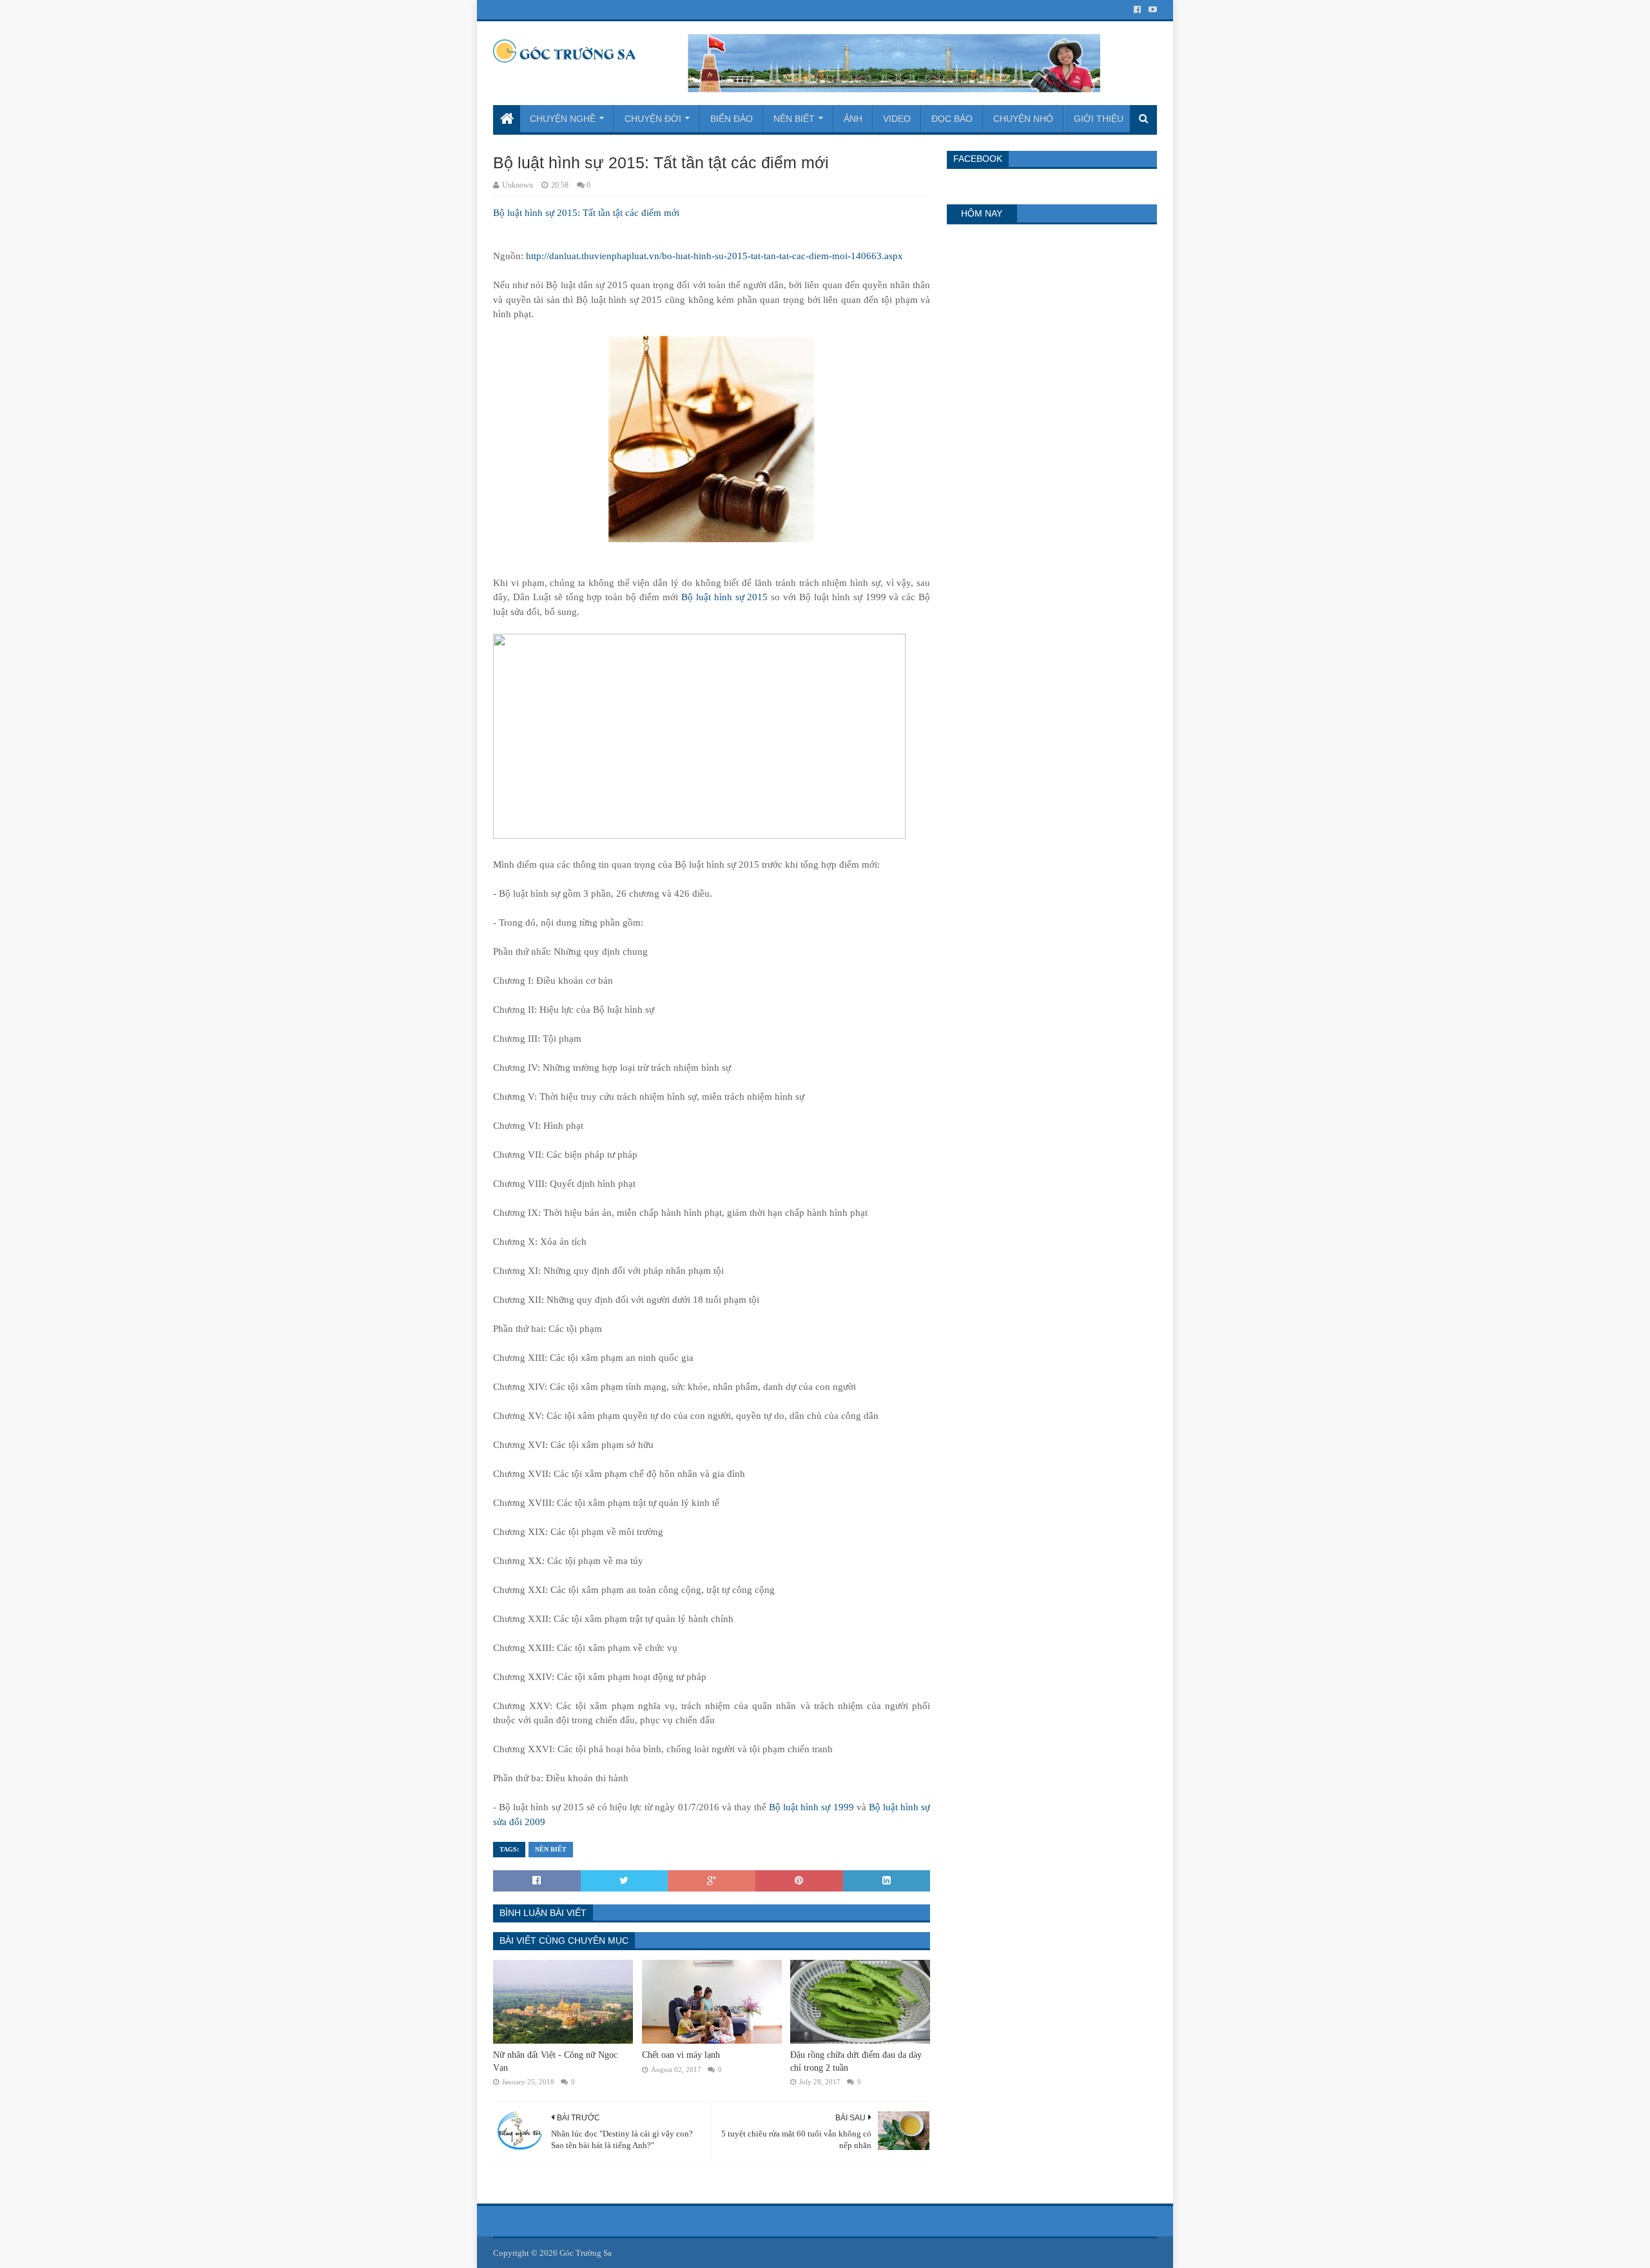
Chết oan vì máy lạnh (681, 2055)
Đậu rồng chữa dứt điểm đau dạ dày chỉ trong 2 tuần (856, 2061)
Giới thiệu (1099, 119)
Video (897, 119)
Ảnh (853, 119)
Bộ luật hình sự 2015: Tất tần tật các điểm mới (586, 213)
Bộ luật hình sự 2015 (725, 597)
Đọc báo (952, 119)
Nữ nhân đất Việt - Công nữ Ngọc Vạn (555, 2061)
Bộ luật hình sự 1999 (811, 1807)
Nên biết (794, 119)
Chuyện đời (653, 119)
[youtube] (1151, 10)
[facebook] (1137, 10)
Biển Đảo (732, 119)
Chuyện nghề (563, 119)
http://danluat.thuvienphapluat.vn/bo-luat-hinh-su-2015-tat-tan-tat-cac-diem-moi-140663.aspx (714, 256)
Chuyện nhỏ (1023, 119)
